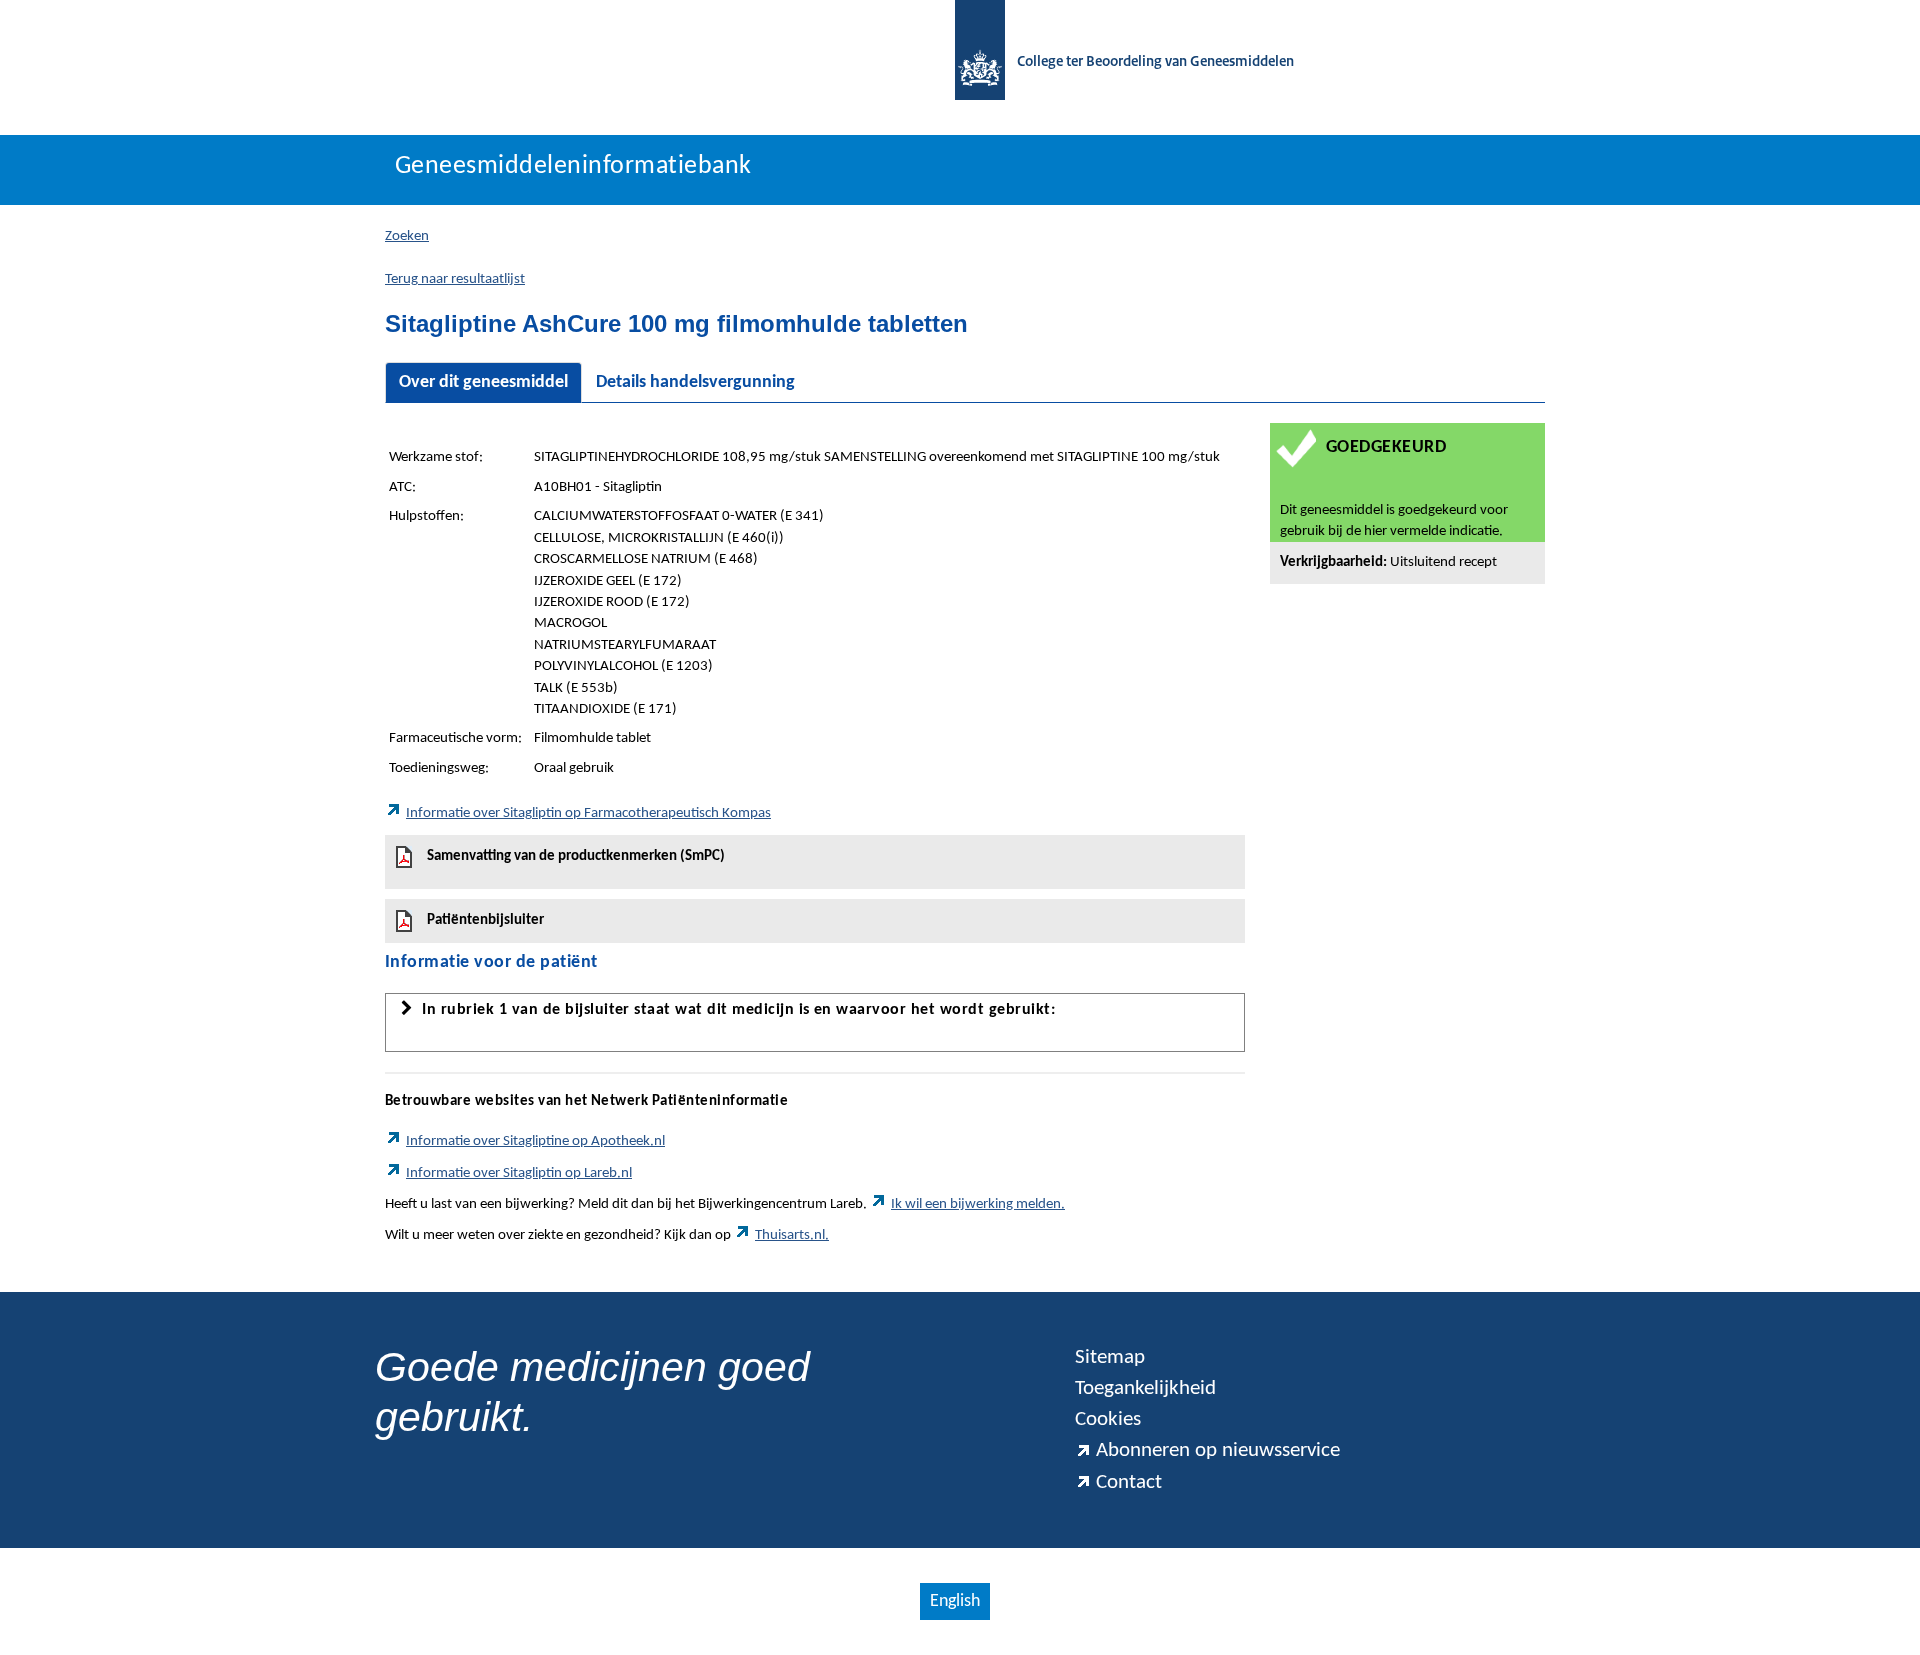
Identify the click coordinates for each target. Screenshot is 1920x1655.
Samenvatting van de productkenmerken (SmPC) (576, 856)
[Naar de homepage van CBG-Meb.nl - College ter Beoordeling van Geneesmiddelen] (970, 62)
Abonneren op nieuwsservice (1218, 1450)
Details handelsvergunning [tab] (695, 382)
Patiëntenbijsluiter (485, 920)
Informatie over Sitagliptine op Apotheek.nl (535, 1141)
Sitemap (1110, 1357)
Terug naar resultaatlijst (455, 279)
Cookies (1108, 1419)
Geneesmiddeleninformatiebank (573, 166)
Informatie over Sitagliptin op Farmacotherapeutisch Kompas (588, 813)
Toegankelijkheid (1145, 1388)
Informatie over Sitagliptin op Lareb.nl (519, 1173)
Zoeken (407, 236)
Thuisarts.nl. (792, 1235)
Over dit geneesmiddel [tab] (483, 382)
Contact (1129, 1482)
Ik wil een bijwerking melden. (978, 1204)
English (955, 1601)
